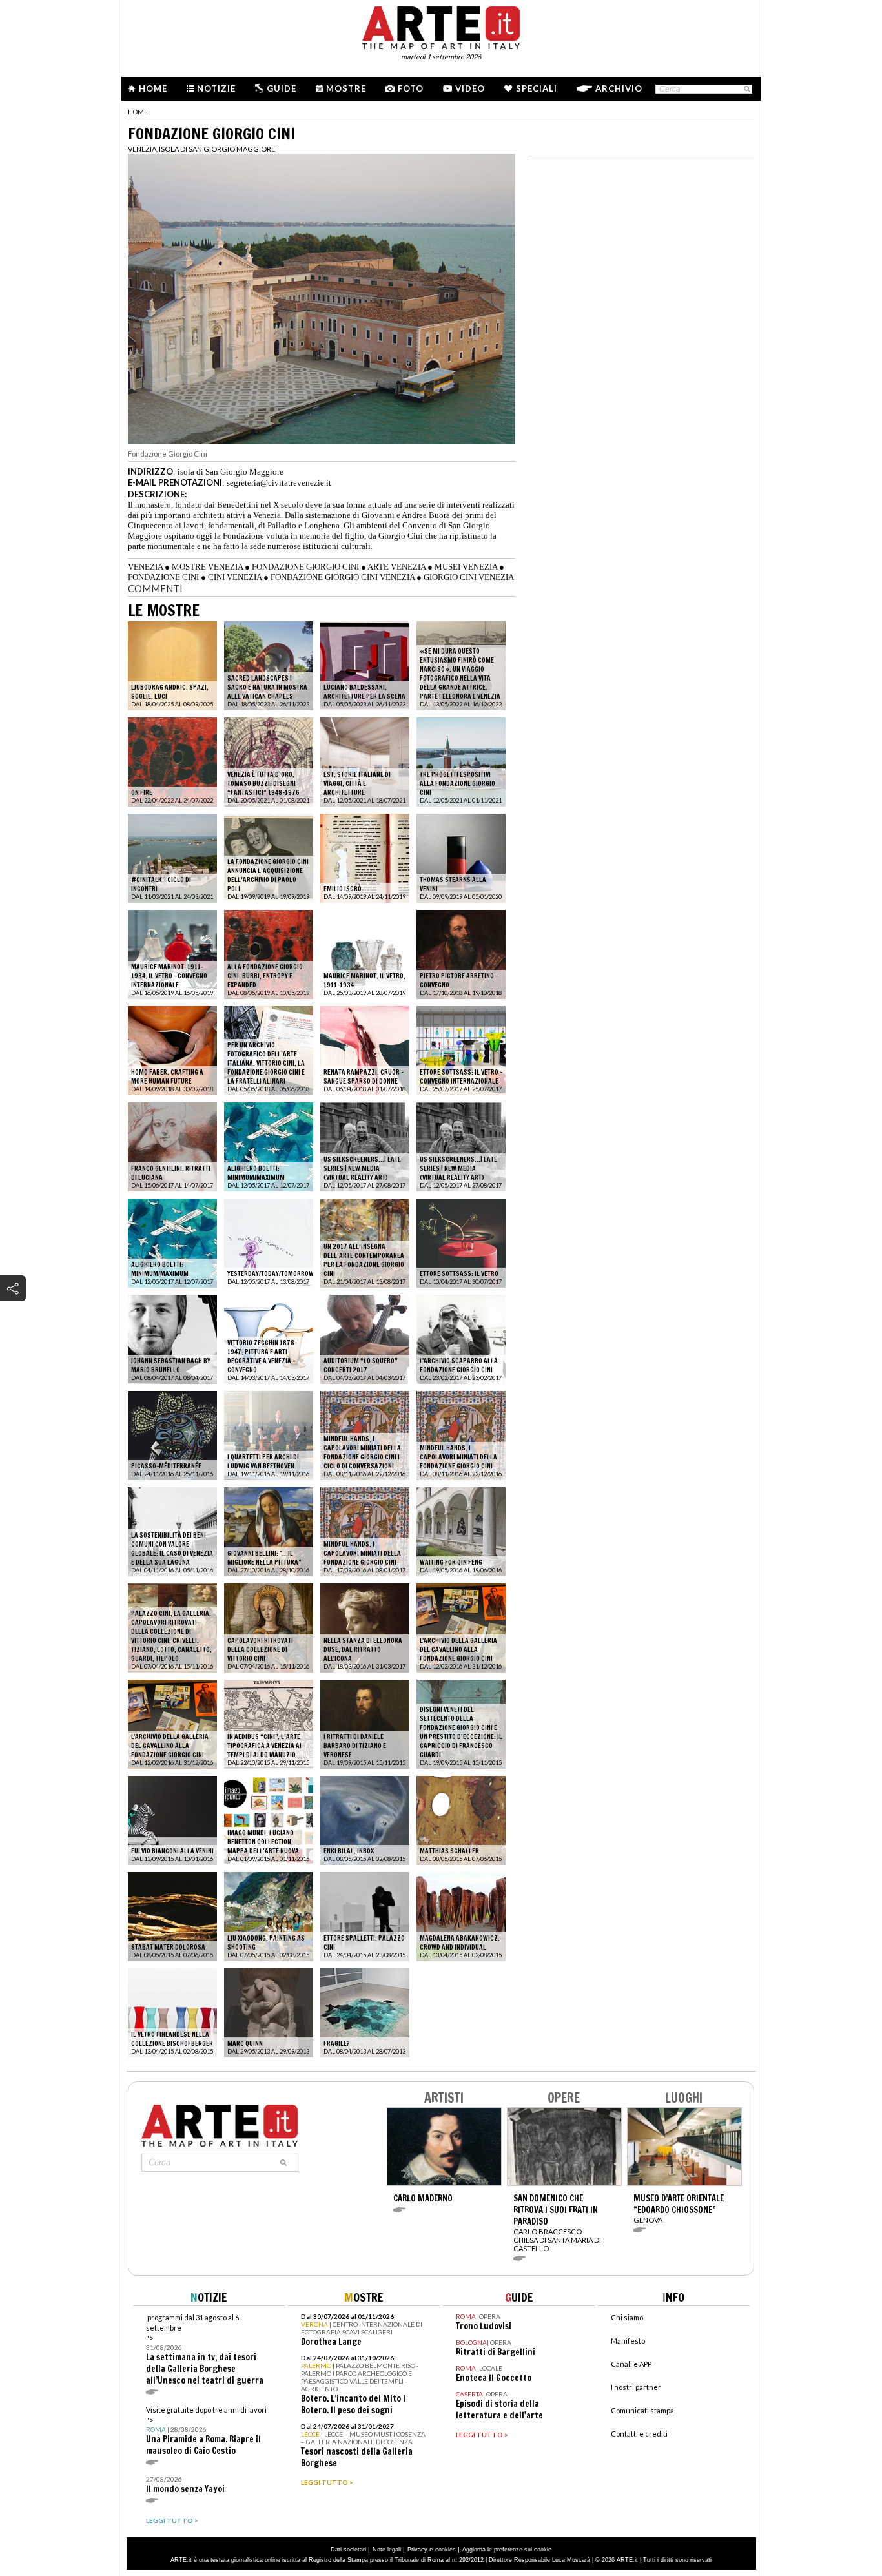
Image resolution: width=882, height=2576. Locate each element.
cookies (446, 2550)
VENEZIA (145, 567)
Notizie (216, 88)
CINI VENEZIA (235, 577)
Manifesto (628, 2341)
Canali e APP (631, 2364)
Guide (282, 88)
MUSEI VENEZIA (466, 567)
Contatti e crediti (639, 2434)
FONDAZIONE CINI (163, 577)
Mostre (346, 88)
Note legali (387, 2550)
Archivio (619, 88)
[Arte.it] (441, 26)
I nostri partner (636, 2387)
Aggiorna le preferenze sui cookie (507, 2550)
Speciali (537, 88)
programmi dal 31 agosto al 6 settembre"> (205, 2350)
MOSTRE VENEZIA (207, 567)
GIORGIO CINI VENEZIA (469, 577)
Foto (411, 88)
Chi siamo (627, 2317)
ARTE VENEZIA (396, 567)
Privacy (417, 2550)
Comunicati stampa (642, 2410)
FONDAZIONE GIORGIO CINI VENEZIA (343, 577)
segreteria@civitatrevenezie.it (279, 483)
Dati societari (348, 2550)
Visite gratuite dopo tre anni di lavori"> (206, 2431)
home (138, 112)
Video (470, 88)
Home (153, 88)
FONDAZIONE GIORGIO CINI (305, 567)
